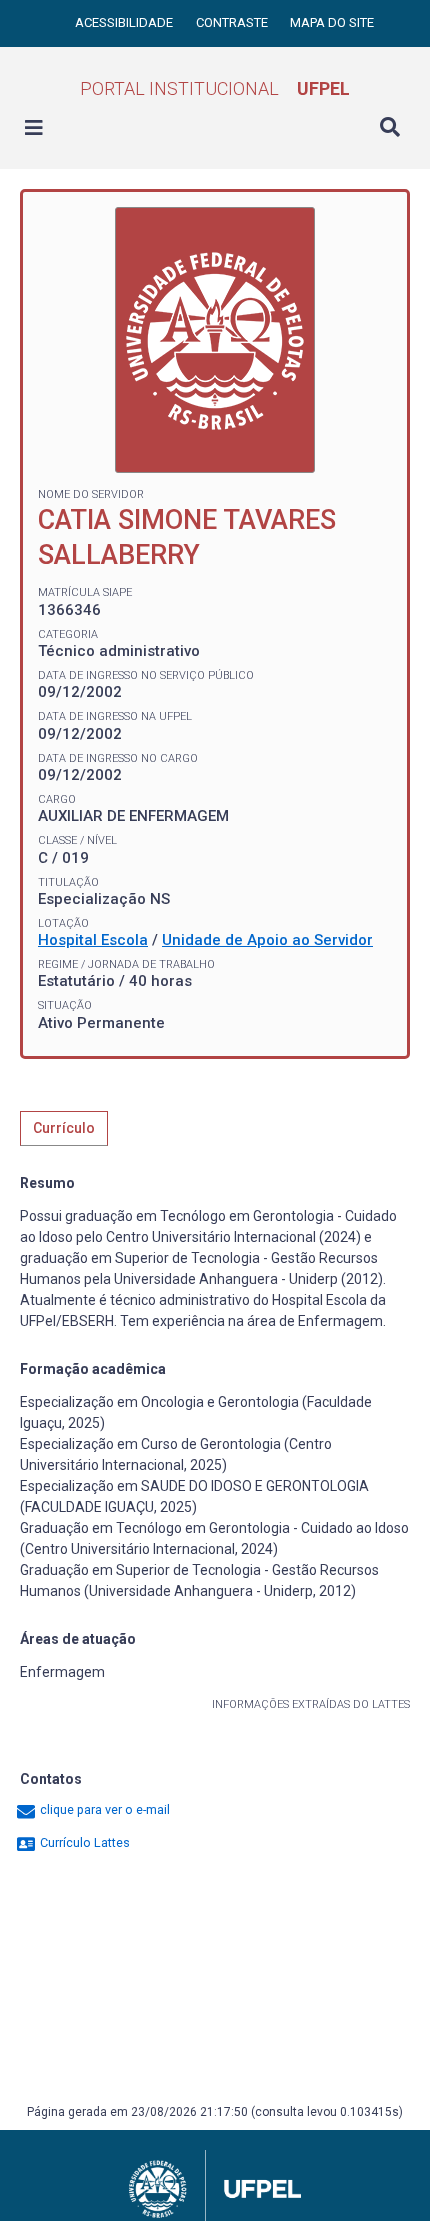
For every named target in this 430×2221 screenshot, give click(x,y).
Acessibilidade (125, 22)
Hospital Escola (93, 940)
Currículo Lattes (83, 1842)
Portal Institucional (215, 88)
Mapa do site (332, 22)
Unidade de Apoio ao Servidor (267, 940)
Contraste (233, 22)
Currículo (64, 1128)
